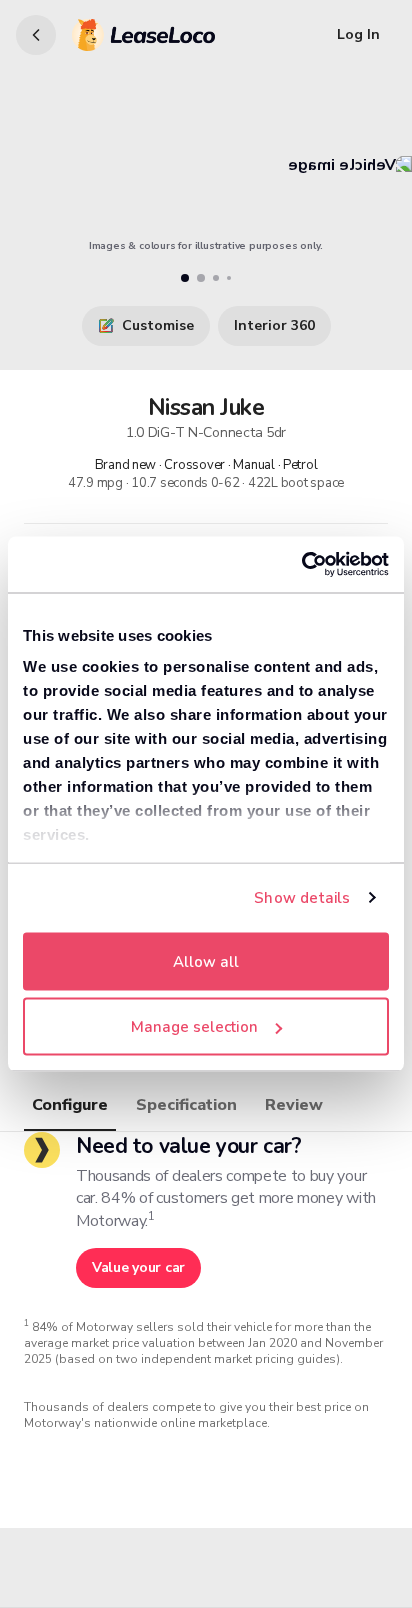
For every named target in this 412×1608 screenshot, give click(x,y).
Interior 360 (274, 325)
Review (294, 1105)
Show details (302, 898)
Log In (358, 34)
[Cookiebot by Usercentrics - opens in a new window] (301, 565)
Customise (158, 325)
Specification (186, 1105)
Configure (70, 1105)
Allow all (206, 961)
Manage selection (194, 1027)
